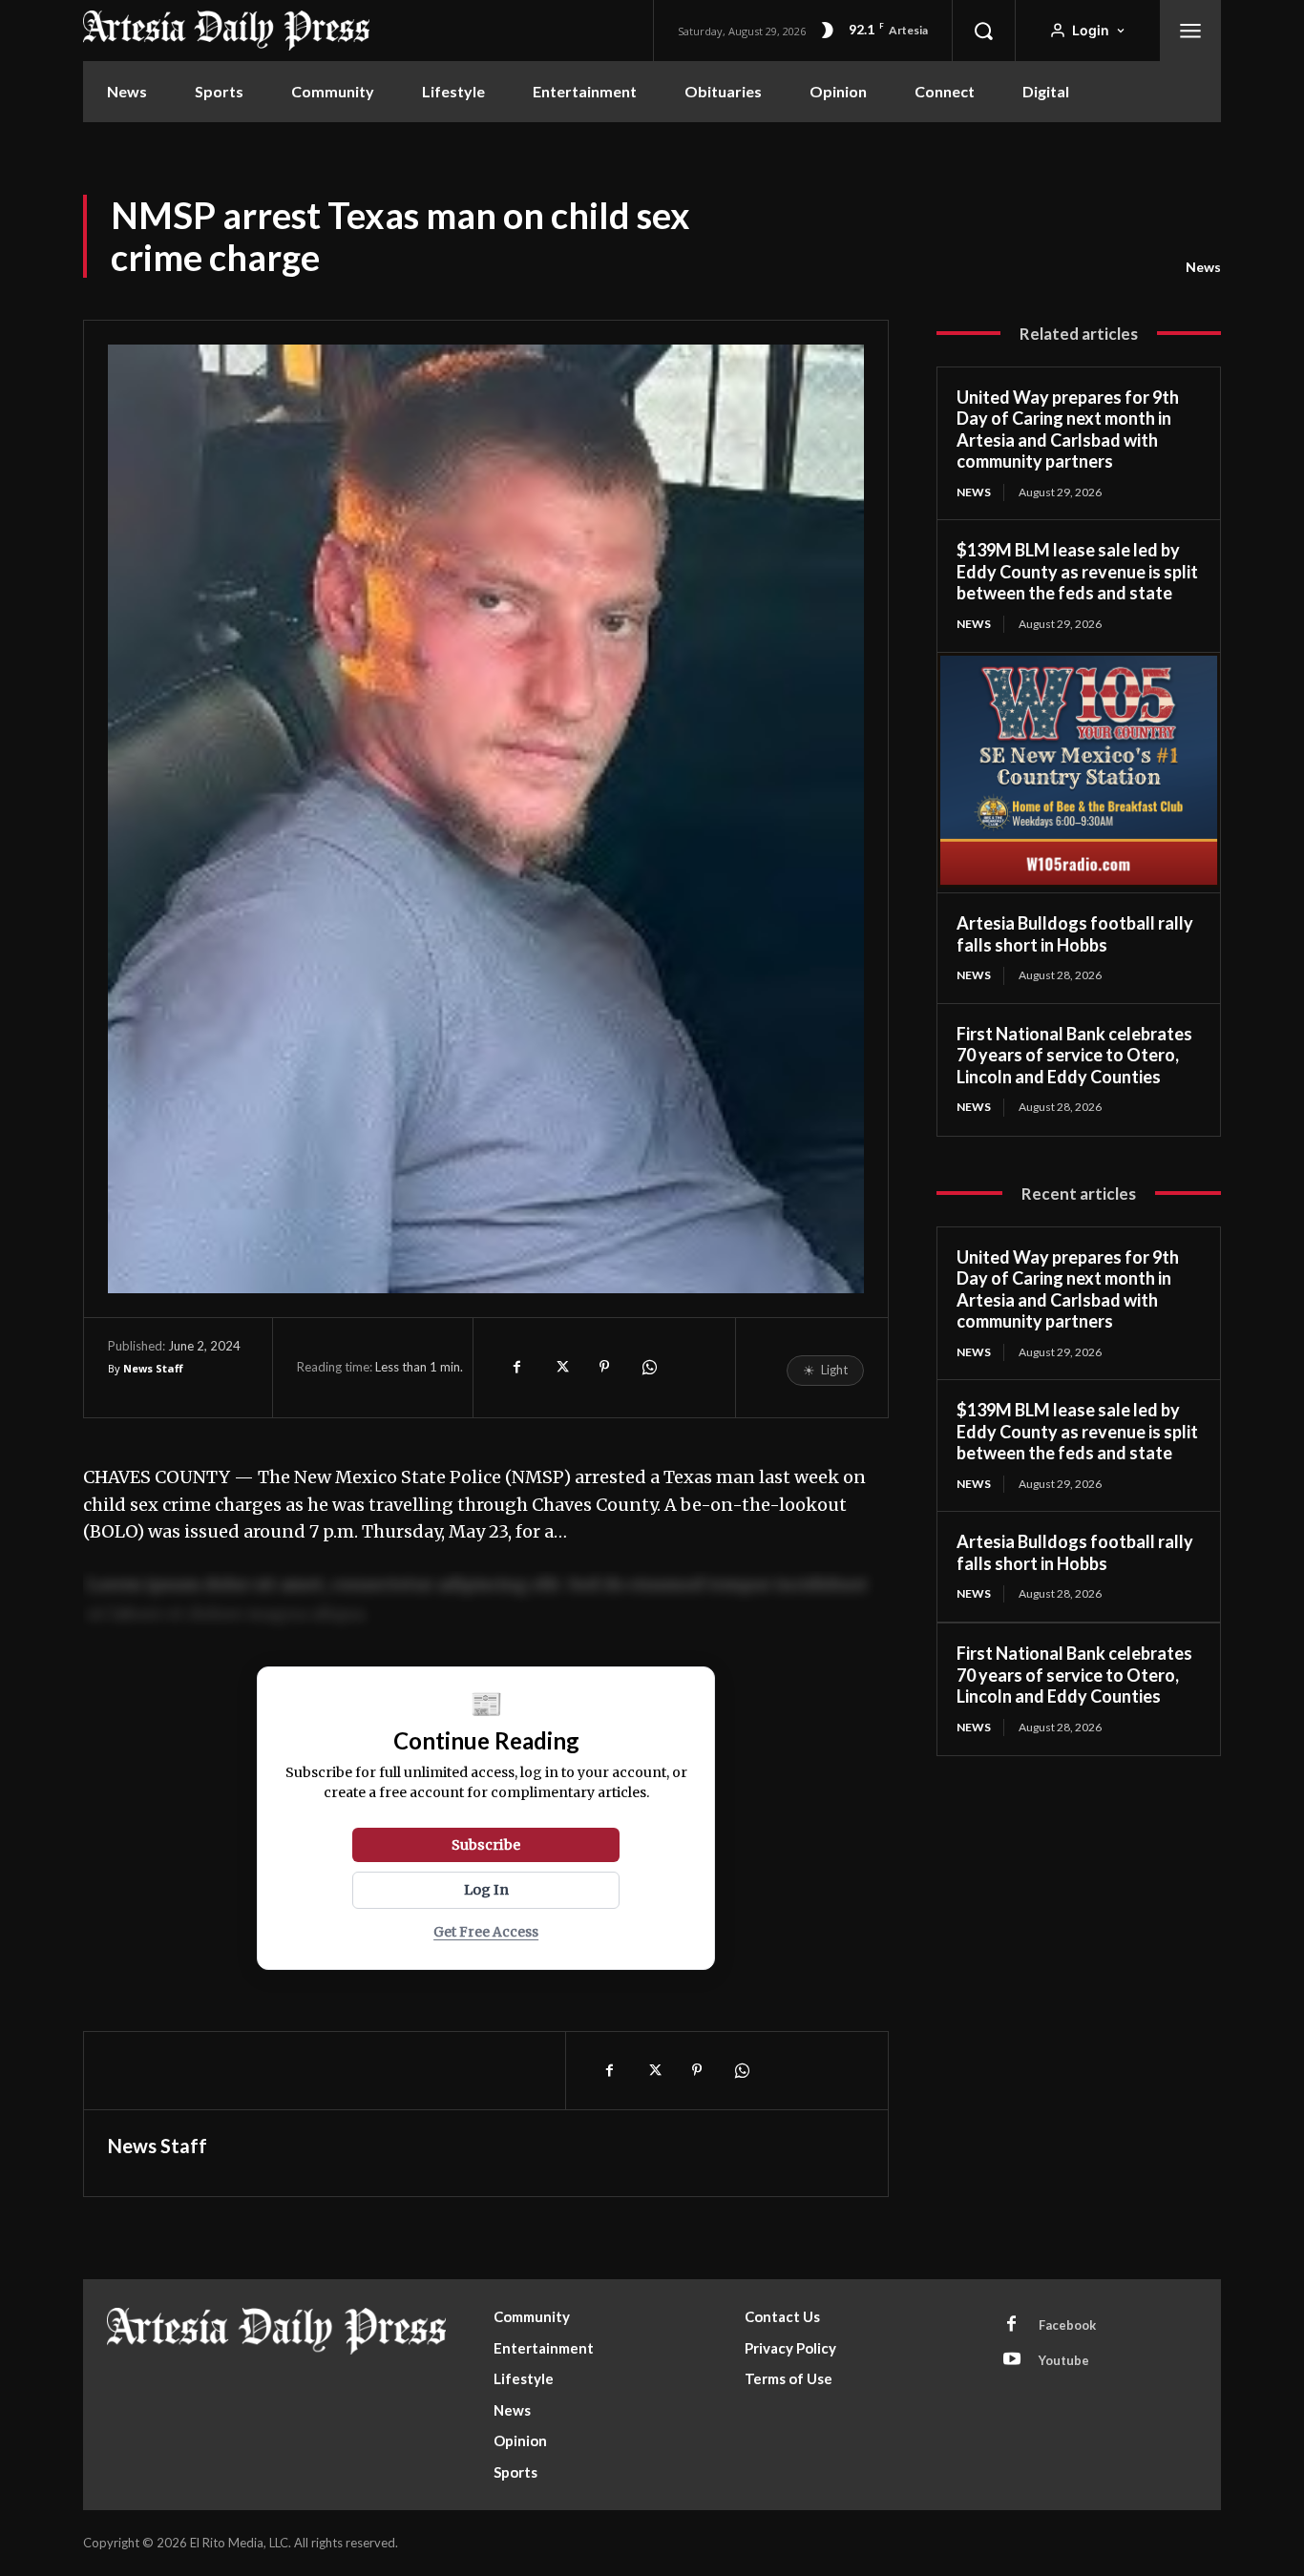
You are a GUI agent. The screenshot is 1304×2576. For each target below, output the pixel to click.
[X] (560, 1367)
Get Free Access (486, 1932)
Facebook (1067, 2325)
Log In (486, 1890)
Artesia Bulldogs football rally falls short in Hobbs (1075, 934)
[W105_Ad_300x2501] (1079, 882)
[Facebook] (516, 1367)
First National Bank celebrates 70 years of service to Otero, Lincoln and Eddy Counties (1074, 1055)
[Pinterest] (604, 1367)
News (1203, 267)
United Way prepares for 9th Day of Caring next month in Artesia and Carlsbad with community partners (1068, 429)
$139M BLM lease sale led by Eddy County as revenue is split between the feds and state (1077, 571)
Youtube (1064, 2360)
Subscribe (486, 1845)
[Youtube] (1012, 2360)
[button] (983, 31)
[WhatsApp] (648, 1367)
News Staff (153, 1368)
